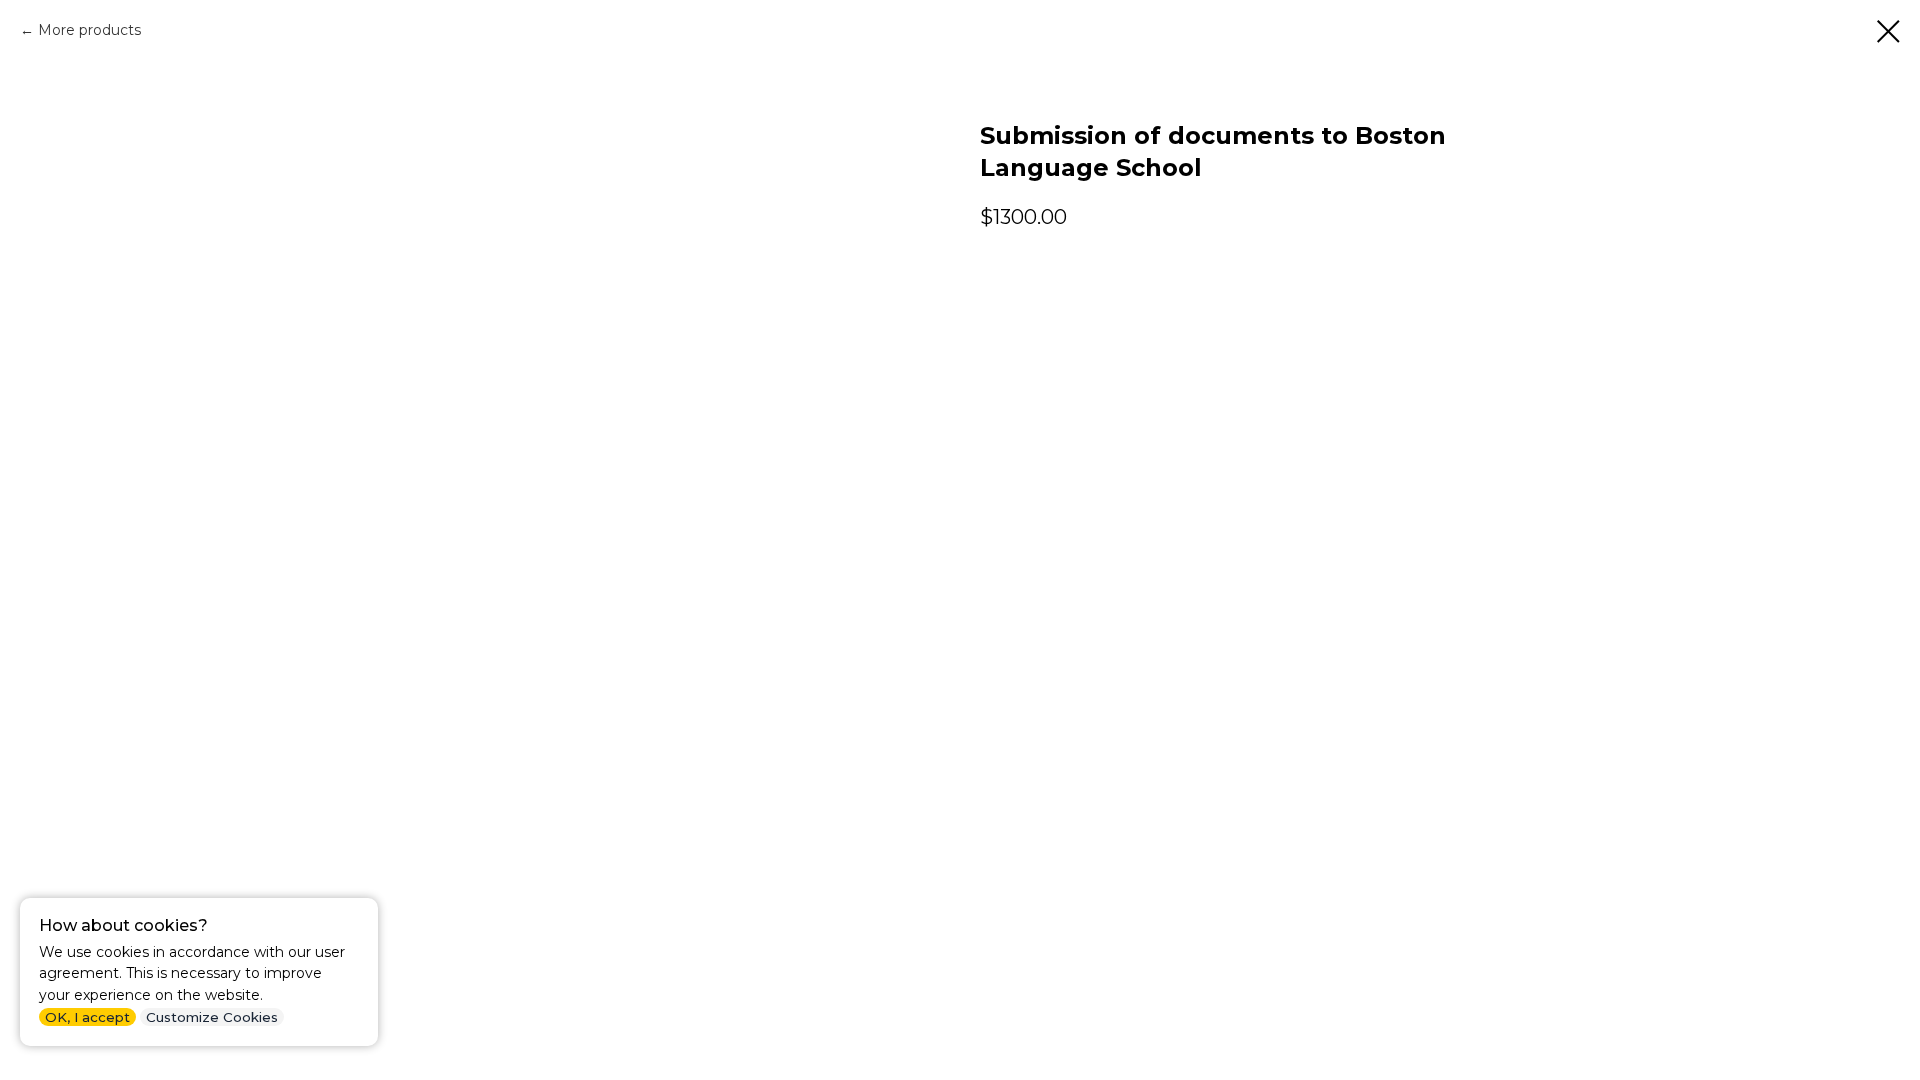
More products (89, 30)
